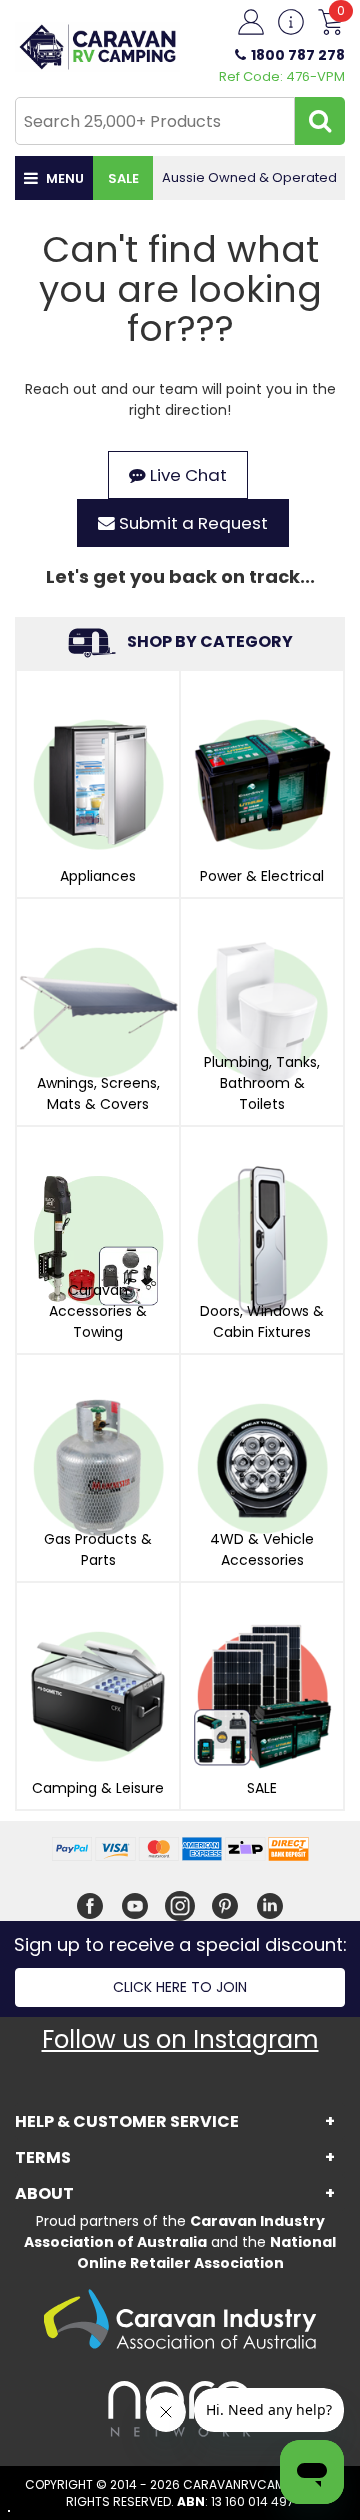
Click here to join (180, 1987)
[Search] (320, 121)
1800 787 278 (298, 55)
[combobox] (155, 121)
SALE (123, 178)
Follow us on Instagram (180, 2039)
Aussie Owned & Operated (249, 177)
